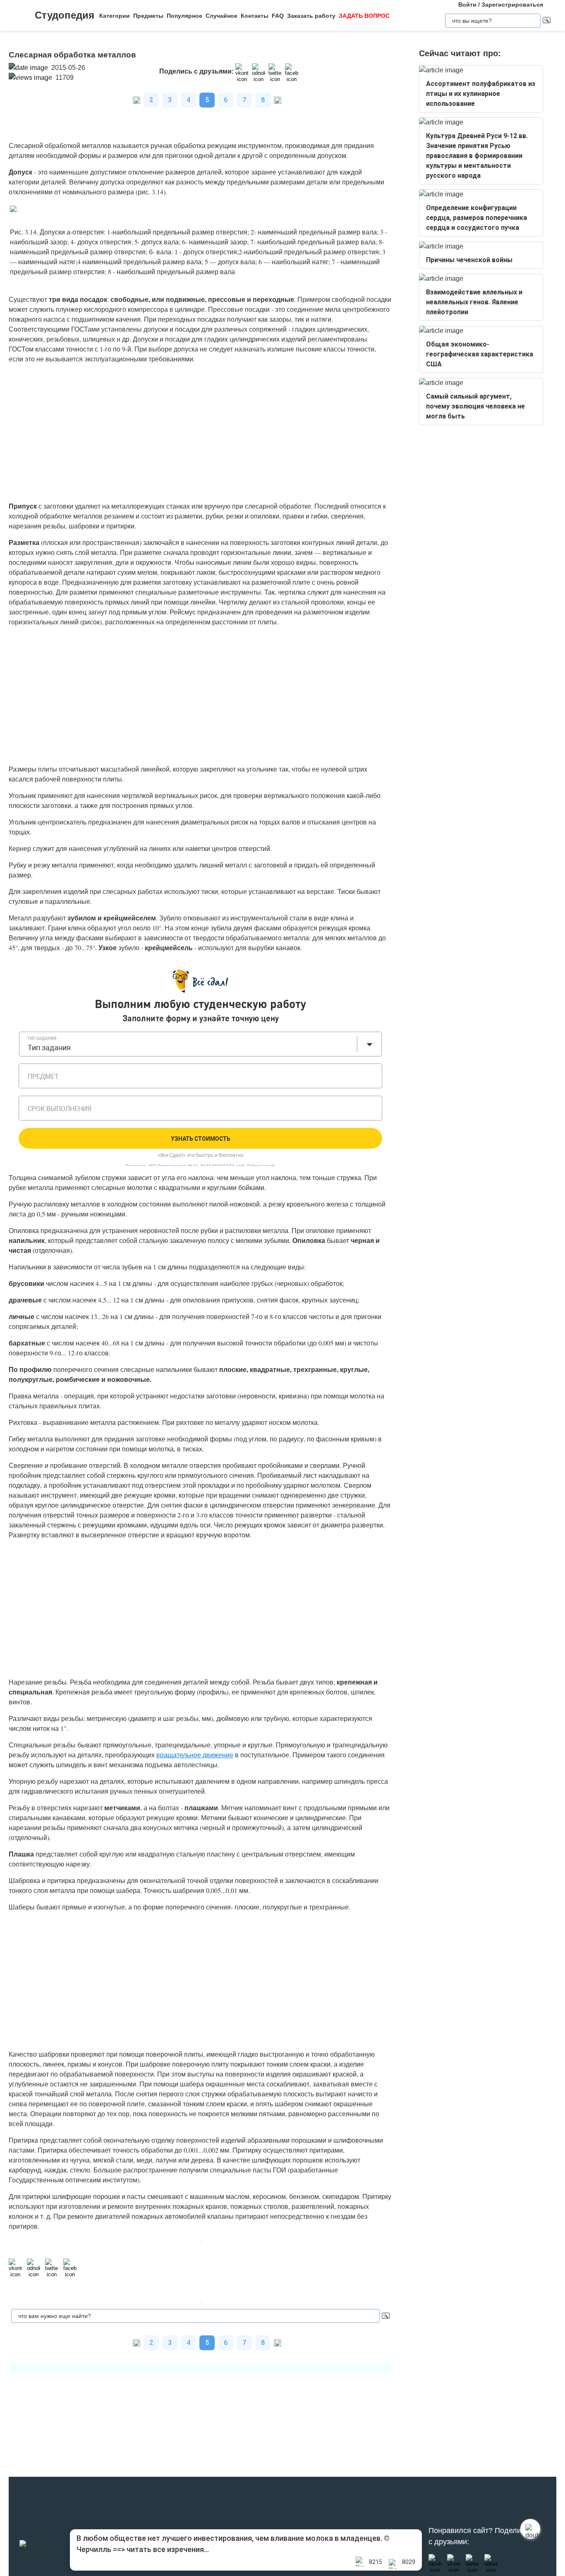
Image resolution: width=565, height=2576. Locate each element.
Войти (467, 5)
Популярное (184, 16)
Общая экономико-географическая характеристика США (480, 354)
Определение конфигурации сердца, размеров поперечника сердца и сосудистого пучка (476, 218)
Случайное (221, 16)
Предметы (148, 16)
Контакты (255, 16)
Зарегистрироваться (512, 5)
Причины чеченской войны (469, 260)
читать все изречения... (168, 2549)
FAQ (278, 16)
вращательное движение (195, 1755)
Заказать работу (311, 16)
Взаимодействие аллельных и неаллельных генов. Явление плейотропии (474, 302)
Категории (115, 16)
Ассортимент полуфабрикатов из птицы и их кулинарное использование (481, 94)
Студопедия (65, 15)
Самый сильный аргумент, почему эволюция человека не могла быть (475, 406)
